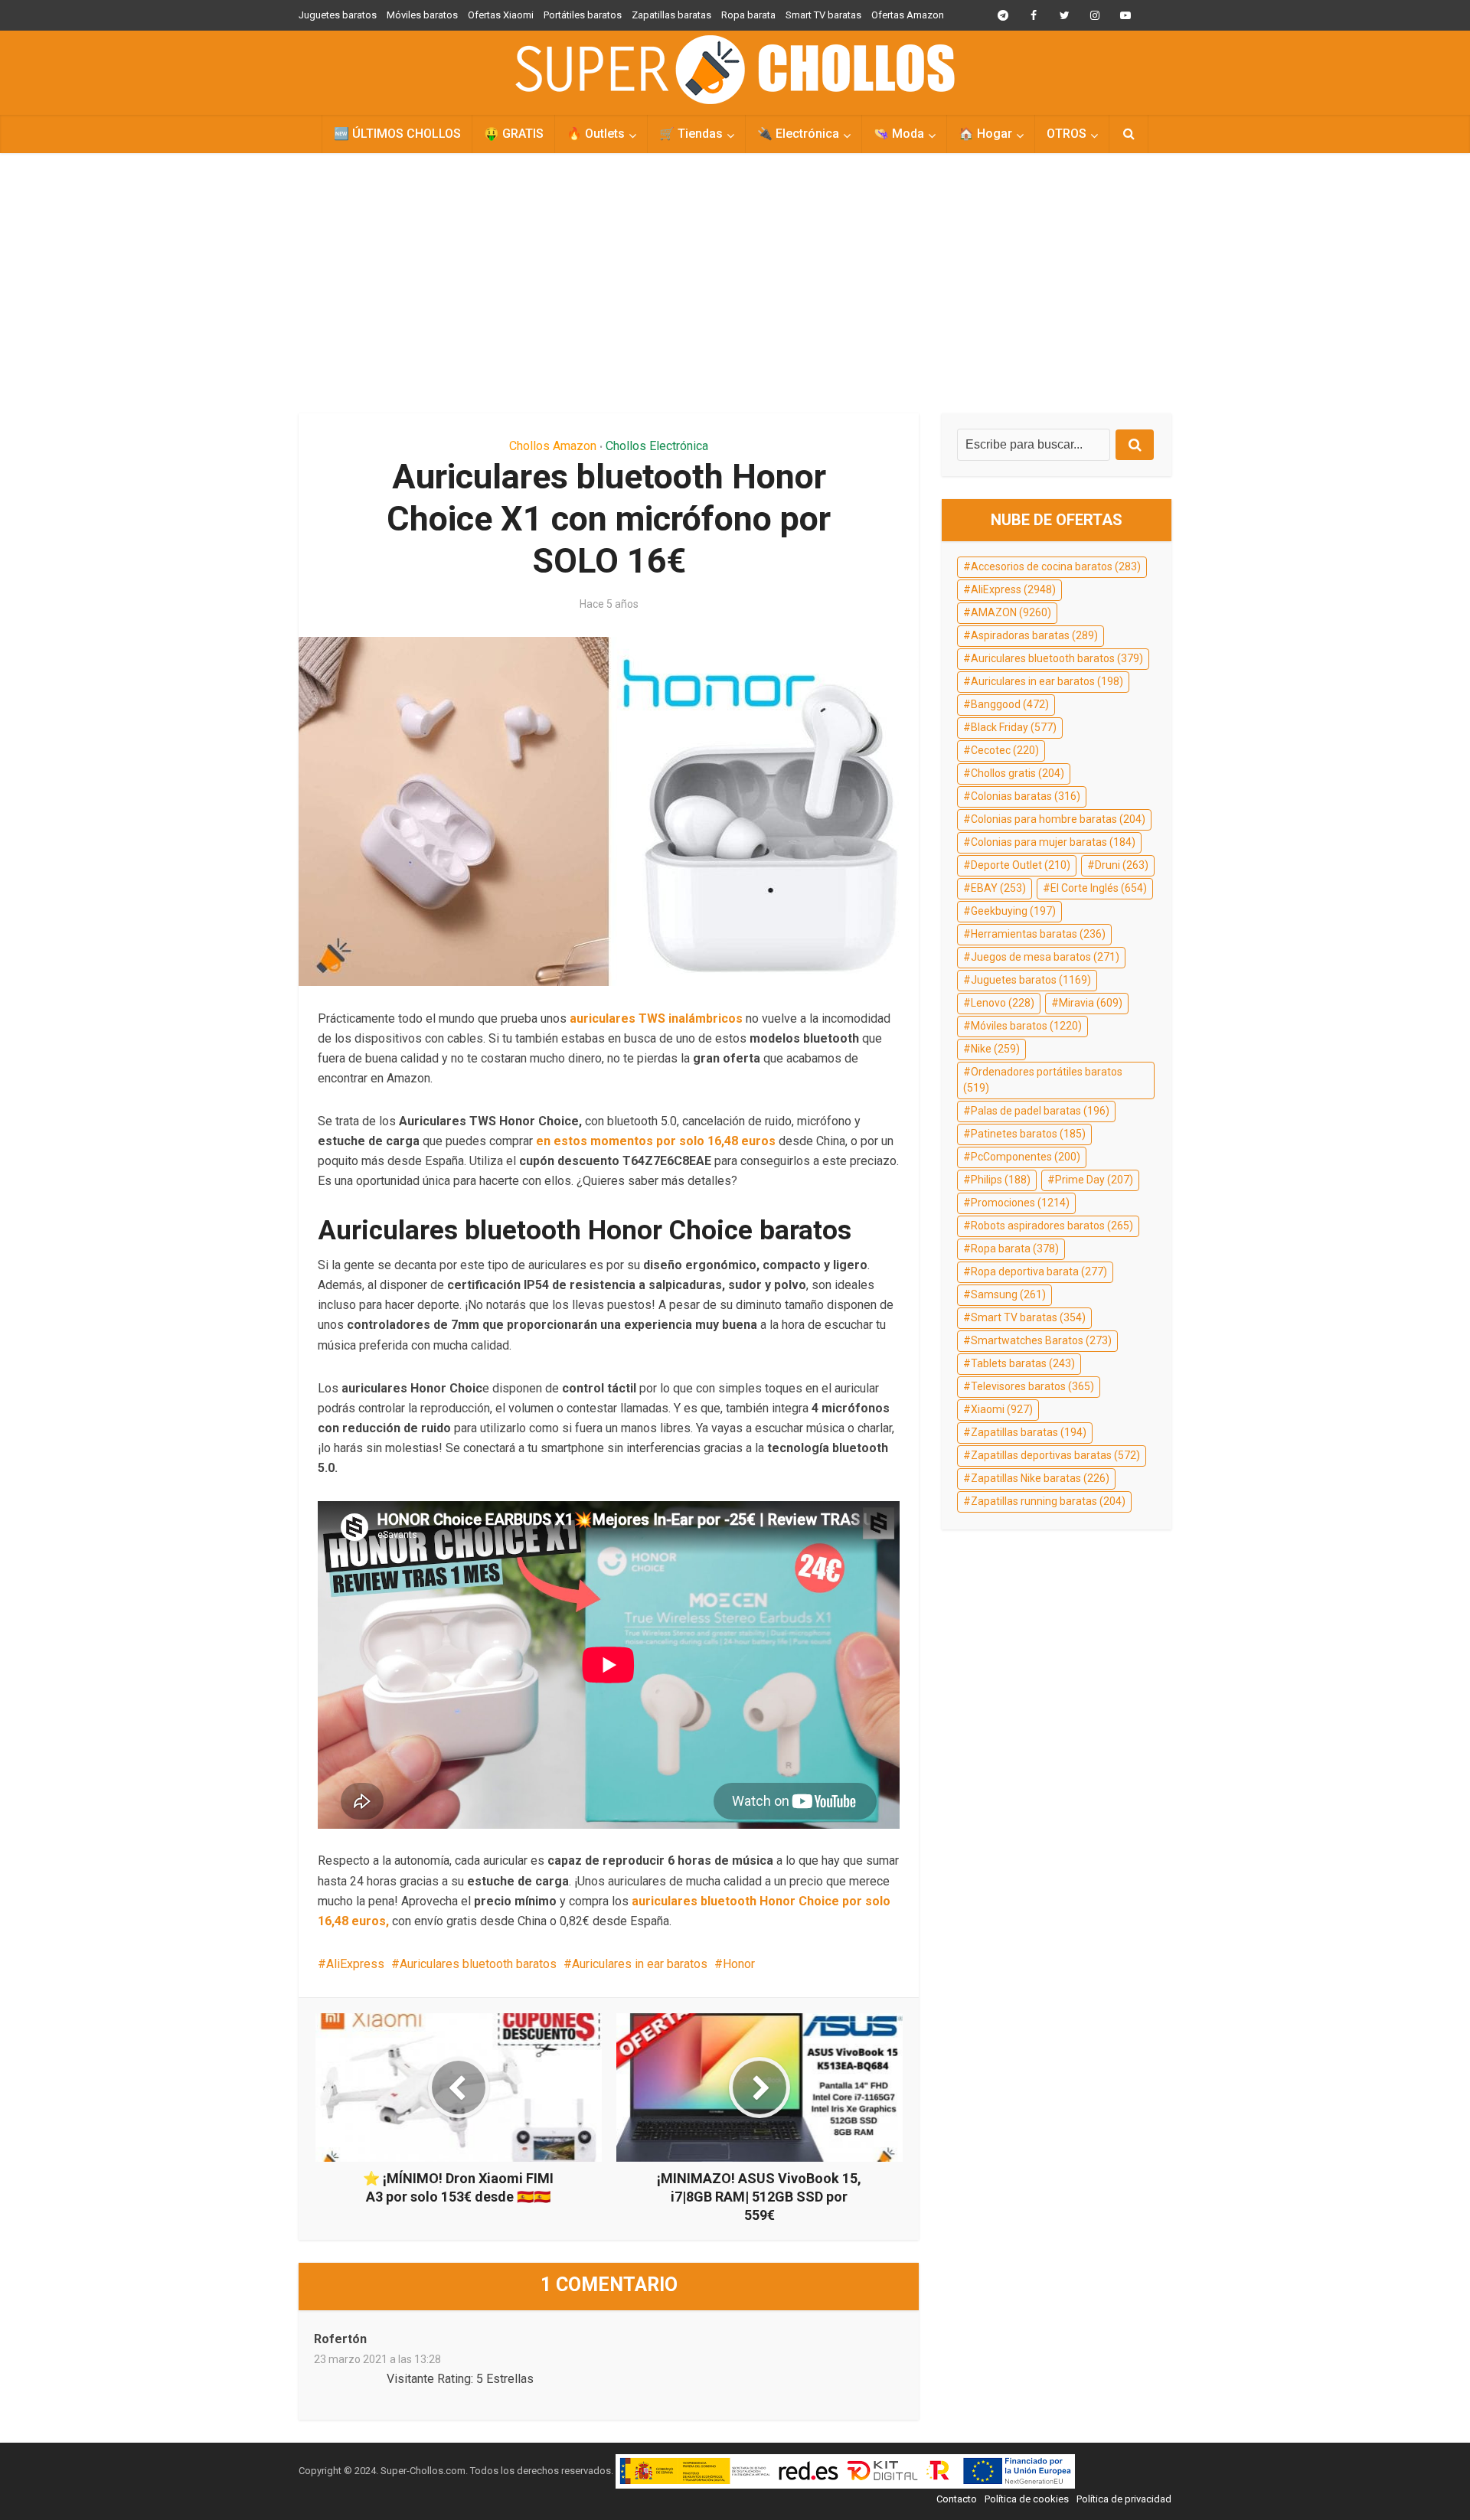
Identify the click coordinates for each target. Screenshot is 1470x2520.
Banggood (1010, 704)
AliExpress (355, 1964)
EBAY (998, 888)
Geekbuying (1013, 911)
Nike (995, 1049)
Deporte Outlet (1021, 865)
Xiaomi (1002, 1409)
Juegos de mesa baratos (1045, 957)
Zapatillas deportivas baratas (1055, 1455)
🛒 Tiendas (691, 134)
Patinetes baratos (1028, 1134)
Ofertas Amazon (908, 15)
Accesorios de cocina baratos (1056, 566)
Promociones (1020, 1203)
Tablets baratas (1023, 1363)
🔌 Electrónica (798, 134)
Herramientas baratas (1038, 934)
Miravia (1091, 1003)
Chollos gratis (1018, 773)
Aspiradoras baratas (1034, 635)
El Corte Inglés (1099, 888)
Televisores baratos (1032, 1386)
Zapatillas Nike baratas (1040, 1478)
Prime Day (1094, 1180)
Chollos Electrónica (657, 446)
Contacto (957, 2499)
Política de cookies (1027, 2499)
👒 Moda (899, 134)
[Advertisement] (735, 283)
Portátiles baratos (583, 15)
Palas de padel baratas (1040, 1111)
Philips (1001, 1180)
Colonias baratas (1026, 796)
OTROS (1067, 134)
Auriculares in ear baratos (640, 1964)
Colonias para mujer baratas (1053, 842)
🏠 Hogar (985, 134)
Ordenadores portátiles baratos (1043, 1080)
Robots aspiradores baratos (1052, 1226)
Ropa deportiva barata (1039, 1271)
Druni (1122, 865)
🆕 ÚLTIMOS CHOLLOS (397, 134)
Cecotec (1005, 750)
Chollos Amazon (553, 446)
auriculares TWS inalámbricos (656, 1018)
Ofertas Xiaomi (501, 15)
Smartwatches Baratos (1041, 1340)
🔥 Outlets (596, 134)
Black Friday (1014, 727)
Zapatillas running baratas (1048, 1501)
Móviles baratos (422, 15)
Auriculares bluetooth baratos (478, 1964)
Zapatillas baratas (671, 15)
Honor (739, 1964)
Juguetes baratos (338, 15)
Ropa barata (748, 15)
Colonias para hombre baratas (1058, 819)
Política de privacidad (1124, 2499)
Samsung (1008, 1294)
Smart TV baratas (823, 15)
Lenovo (1003, 1003)
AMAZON (1011, 612)
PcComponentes (1026, 1157)
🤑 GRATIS (514, 134)
